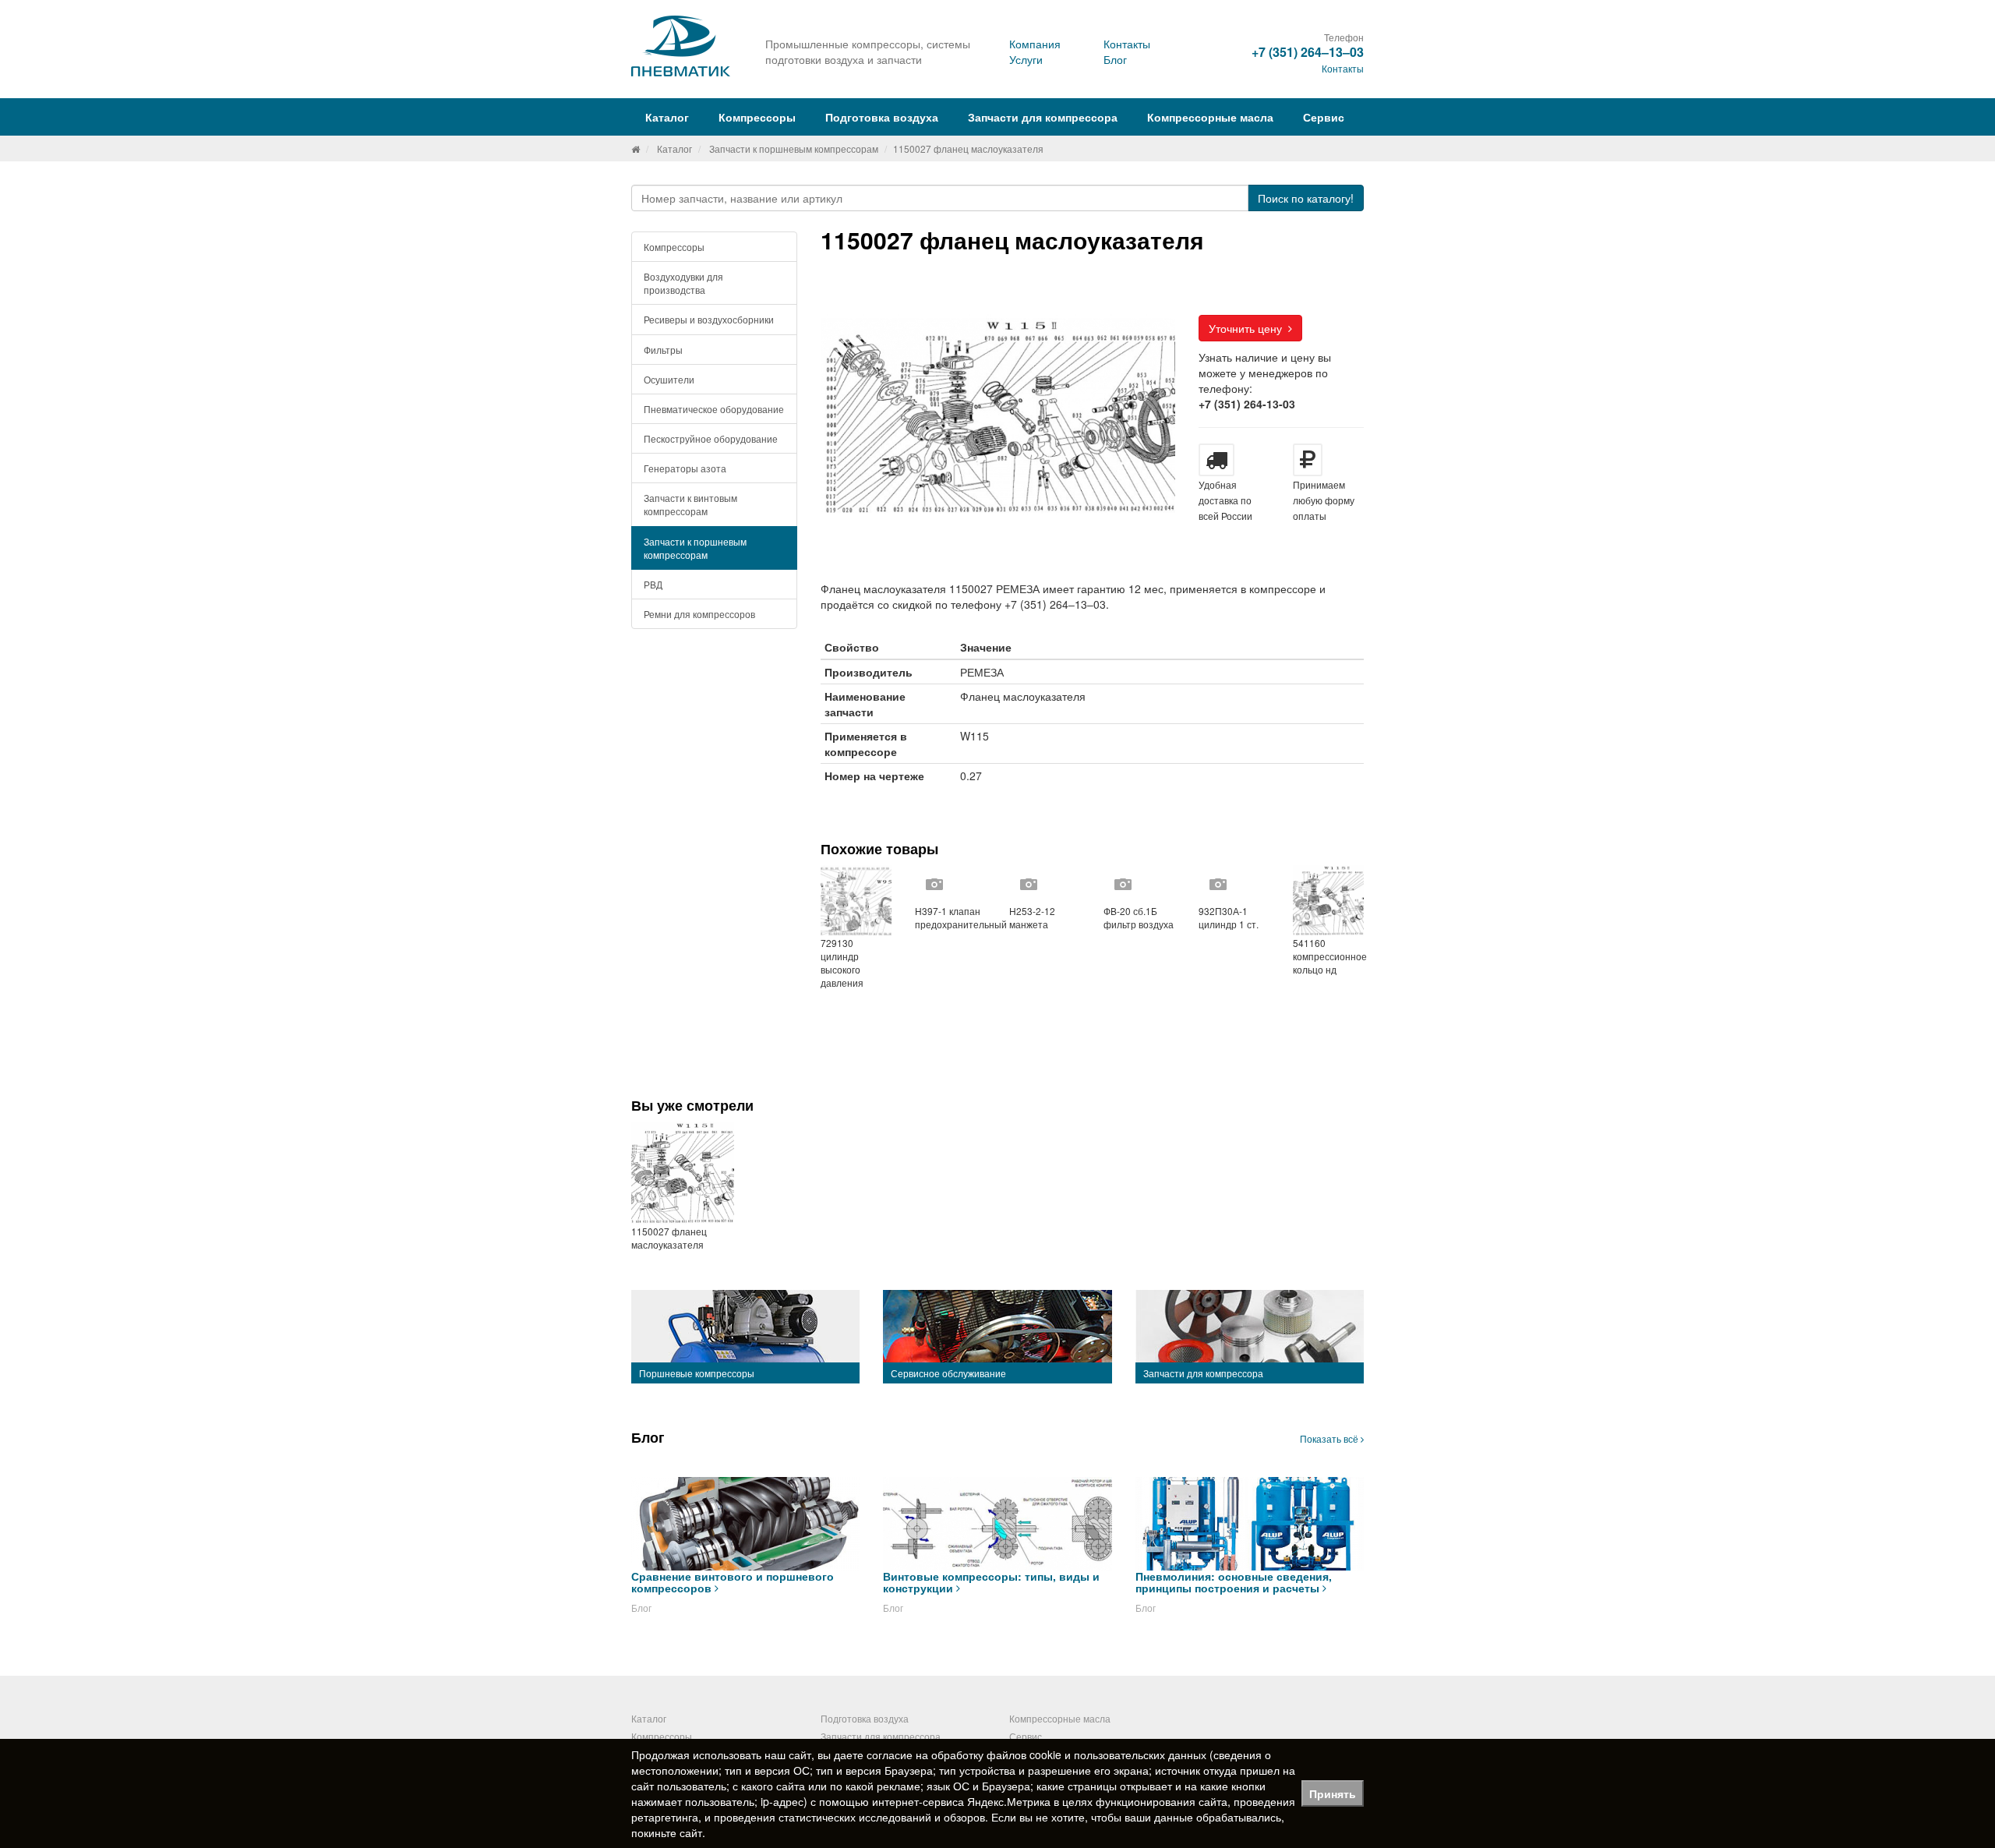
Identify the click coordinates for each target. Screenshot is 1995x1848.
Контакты (1127, 44)
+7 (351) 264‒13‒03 (1308, 52)
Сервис (1324, 117)
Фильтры (663, 350)
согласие (890, 1754)
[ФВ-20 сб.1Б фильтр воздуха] (1139, 885)
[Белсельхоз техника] (636, 148)
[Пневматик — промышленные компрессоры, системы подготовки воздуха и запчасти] (683, 46)
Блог (1115, 59)
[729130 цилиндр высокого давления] (856, 901)
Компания (1035, 44)
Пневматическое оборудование (714, 409)
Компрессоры (674, 247)
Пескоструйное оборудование (711, 438)
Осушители (669, 379)
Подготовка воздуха (865, 1718)
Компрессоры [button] (757, 117)
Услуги (1026, 59)
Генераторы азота (685, 468)
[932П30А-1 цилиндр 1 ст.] (1234, 885)
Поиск (1306, 198)
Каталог (674, 148)
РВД (653, 584)
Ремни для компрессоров (699, 614)
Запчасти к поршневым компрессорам (794, 148)
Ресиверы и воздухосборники (709, 319)
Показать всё (1330, 1438)
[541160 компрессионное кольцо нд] (1328, 901)
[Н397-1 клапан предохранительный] (950, 885)
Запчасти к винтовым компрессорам (690, 504)
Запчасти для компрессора (1043, 117)
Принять (1333, 1793)
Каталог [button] (667, 117)
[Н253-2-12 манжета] (1045, 885)
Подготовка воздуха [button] (882, 117)
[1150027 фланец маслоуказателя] (683, 1173)
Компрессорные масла (1210, 117)
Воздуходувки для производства (683, 283)
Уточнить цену (1248, 328)
